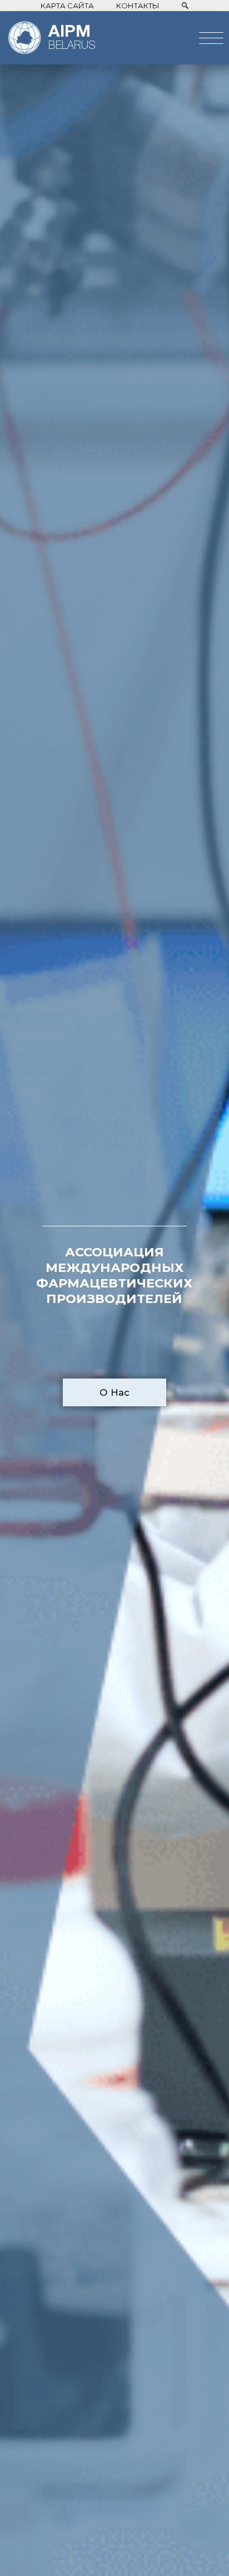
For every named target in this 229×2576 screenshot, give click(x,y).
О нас (114, 1392)
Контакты (138, 6)
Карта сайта (67, 6)
